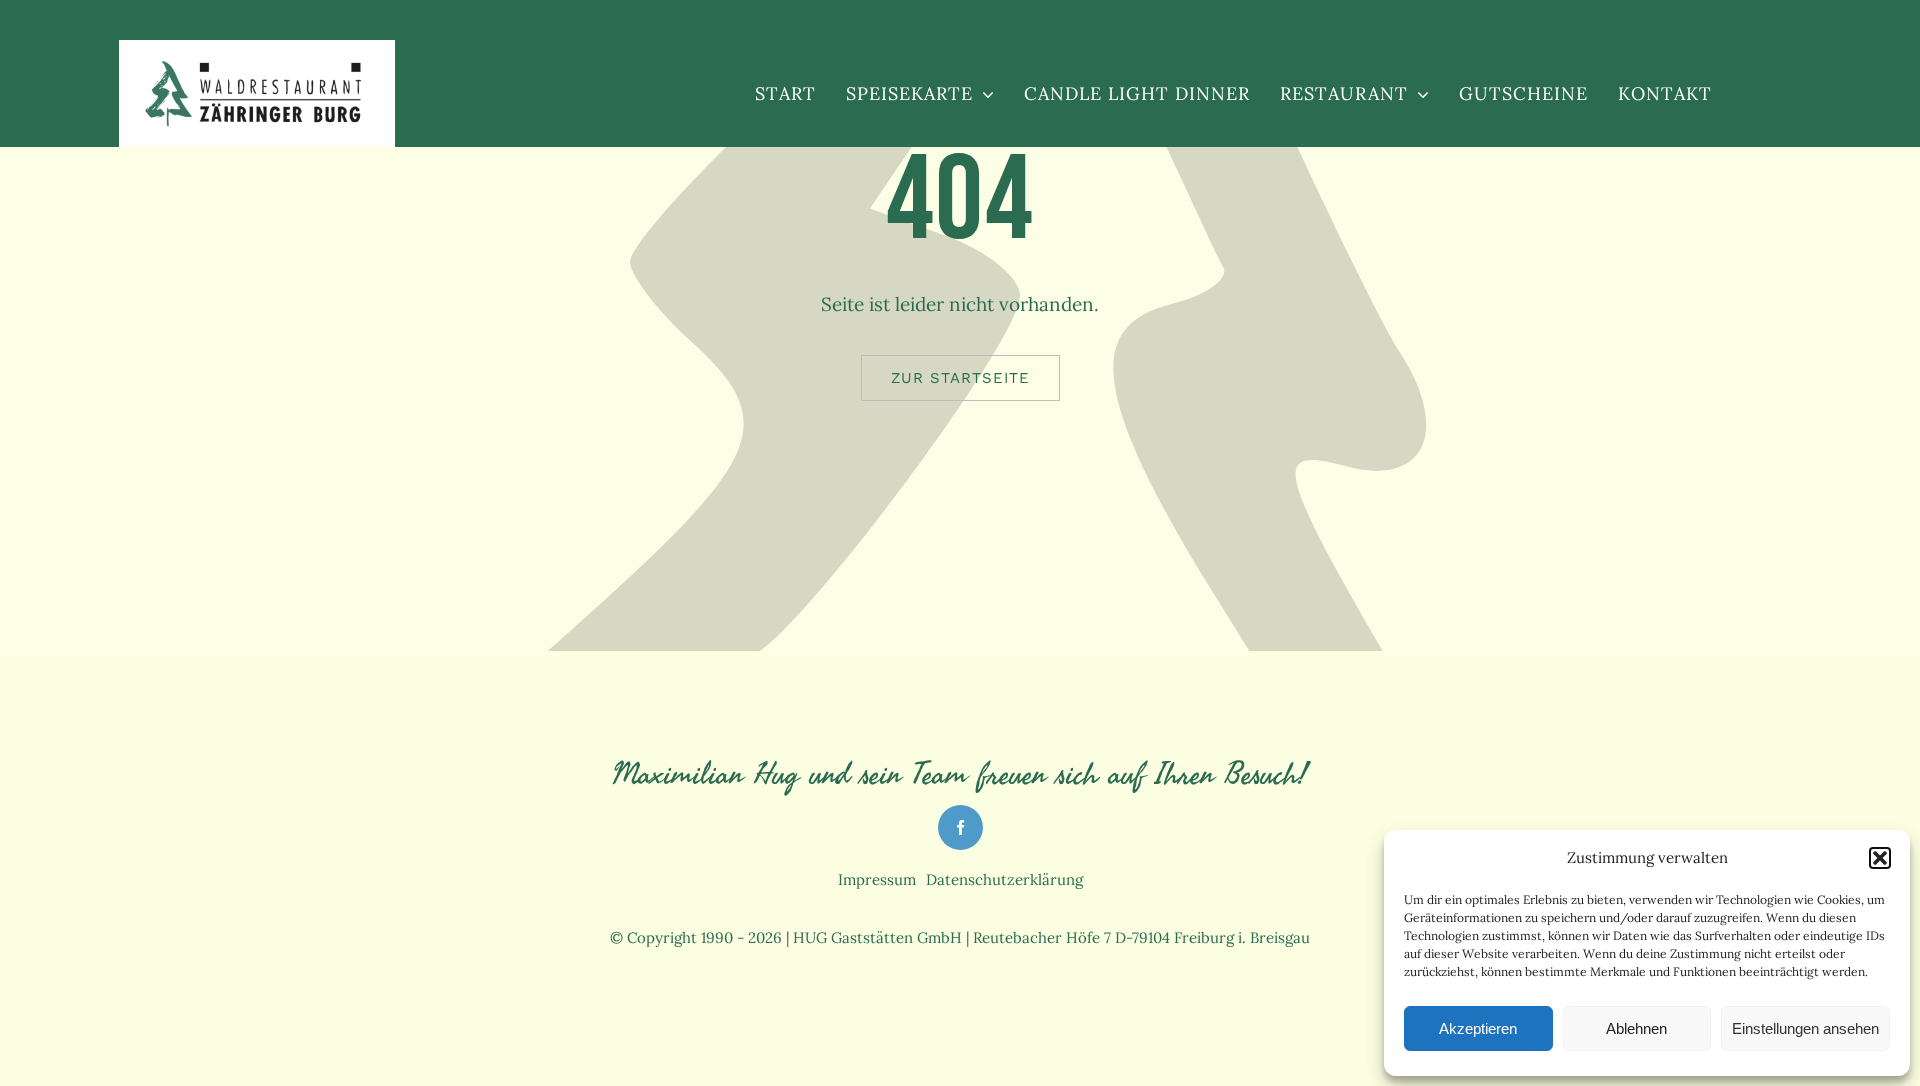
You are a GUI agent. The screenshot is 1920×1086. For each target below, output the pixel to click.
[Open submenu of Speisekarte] (983, 94)
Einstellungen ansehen (1805, 1028)
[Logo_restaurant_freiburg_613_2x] (257, 66)
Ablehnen (1636, 1028)
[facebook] (960, 827)
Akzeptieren (1478, 1028)
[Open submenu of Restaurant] (1418, 94)
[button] (1880, 858)
